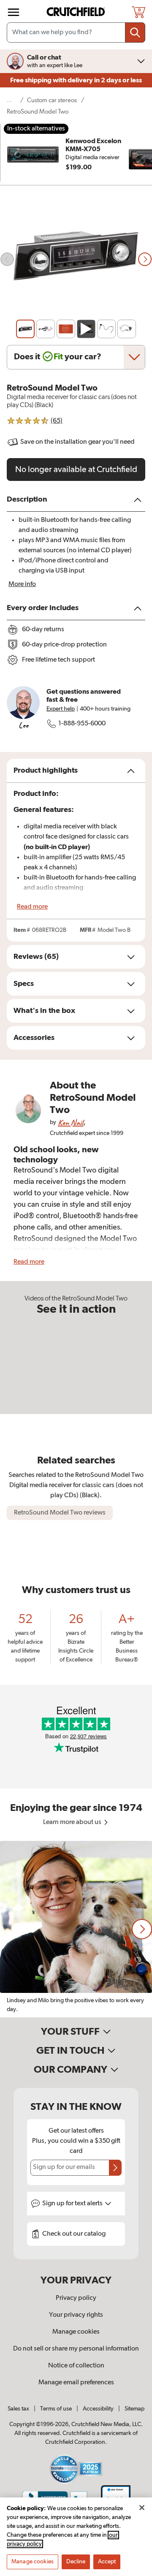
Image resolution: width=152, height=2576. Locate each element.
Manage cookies (76, 2332)
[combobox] (76, 33)
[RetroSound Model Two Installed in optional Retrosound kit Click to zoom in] (76, 259)
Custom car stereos (52, 100)
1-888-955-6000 (82, 724)
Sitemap (134, 2409)
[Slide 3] (66, 329)
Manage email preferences (76, 2383)
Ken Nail (71, 1122)
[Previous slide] (7, 259)
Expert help (61, 709)
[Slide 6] (127, 329)
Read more (32, 907)
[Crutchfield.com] (77, 12)
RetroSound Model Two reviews (60, 1513)
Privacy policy (76, 2298)
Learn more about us (73, 1822)
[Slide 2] (46, 329)
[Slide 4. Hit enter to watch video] (86, 329)
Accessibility (98, 2409)
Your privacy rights (76, 2315)
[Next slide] (145, 259)
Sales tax (18, 2409)
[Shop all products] (14, 12)
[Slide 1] (25, 329)
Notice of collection (76, 2366)
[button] (142, 1929)
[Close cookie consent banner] (142, 2508)
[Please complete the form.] (115, 2168)
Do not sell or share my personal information (76, 2349)
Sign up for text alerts (73, 2204)
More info (22, 584)
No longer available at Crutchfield (76, 470)
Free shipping (76, 80)
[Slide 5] (106, 329)
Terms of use (56, 2409)
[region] (76, 1929)
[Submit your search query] (135, 33)
